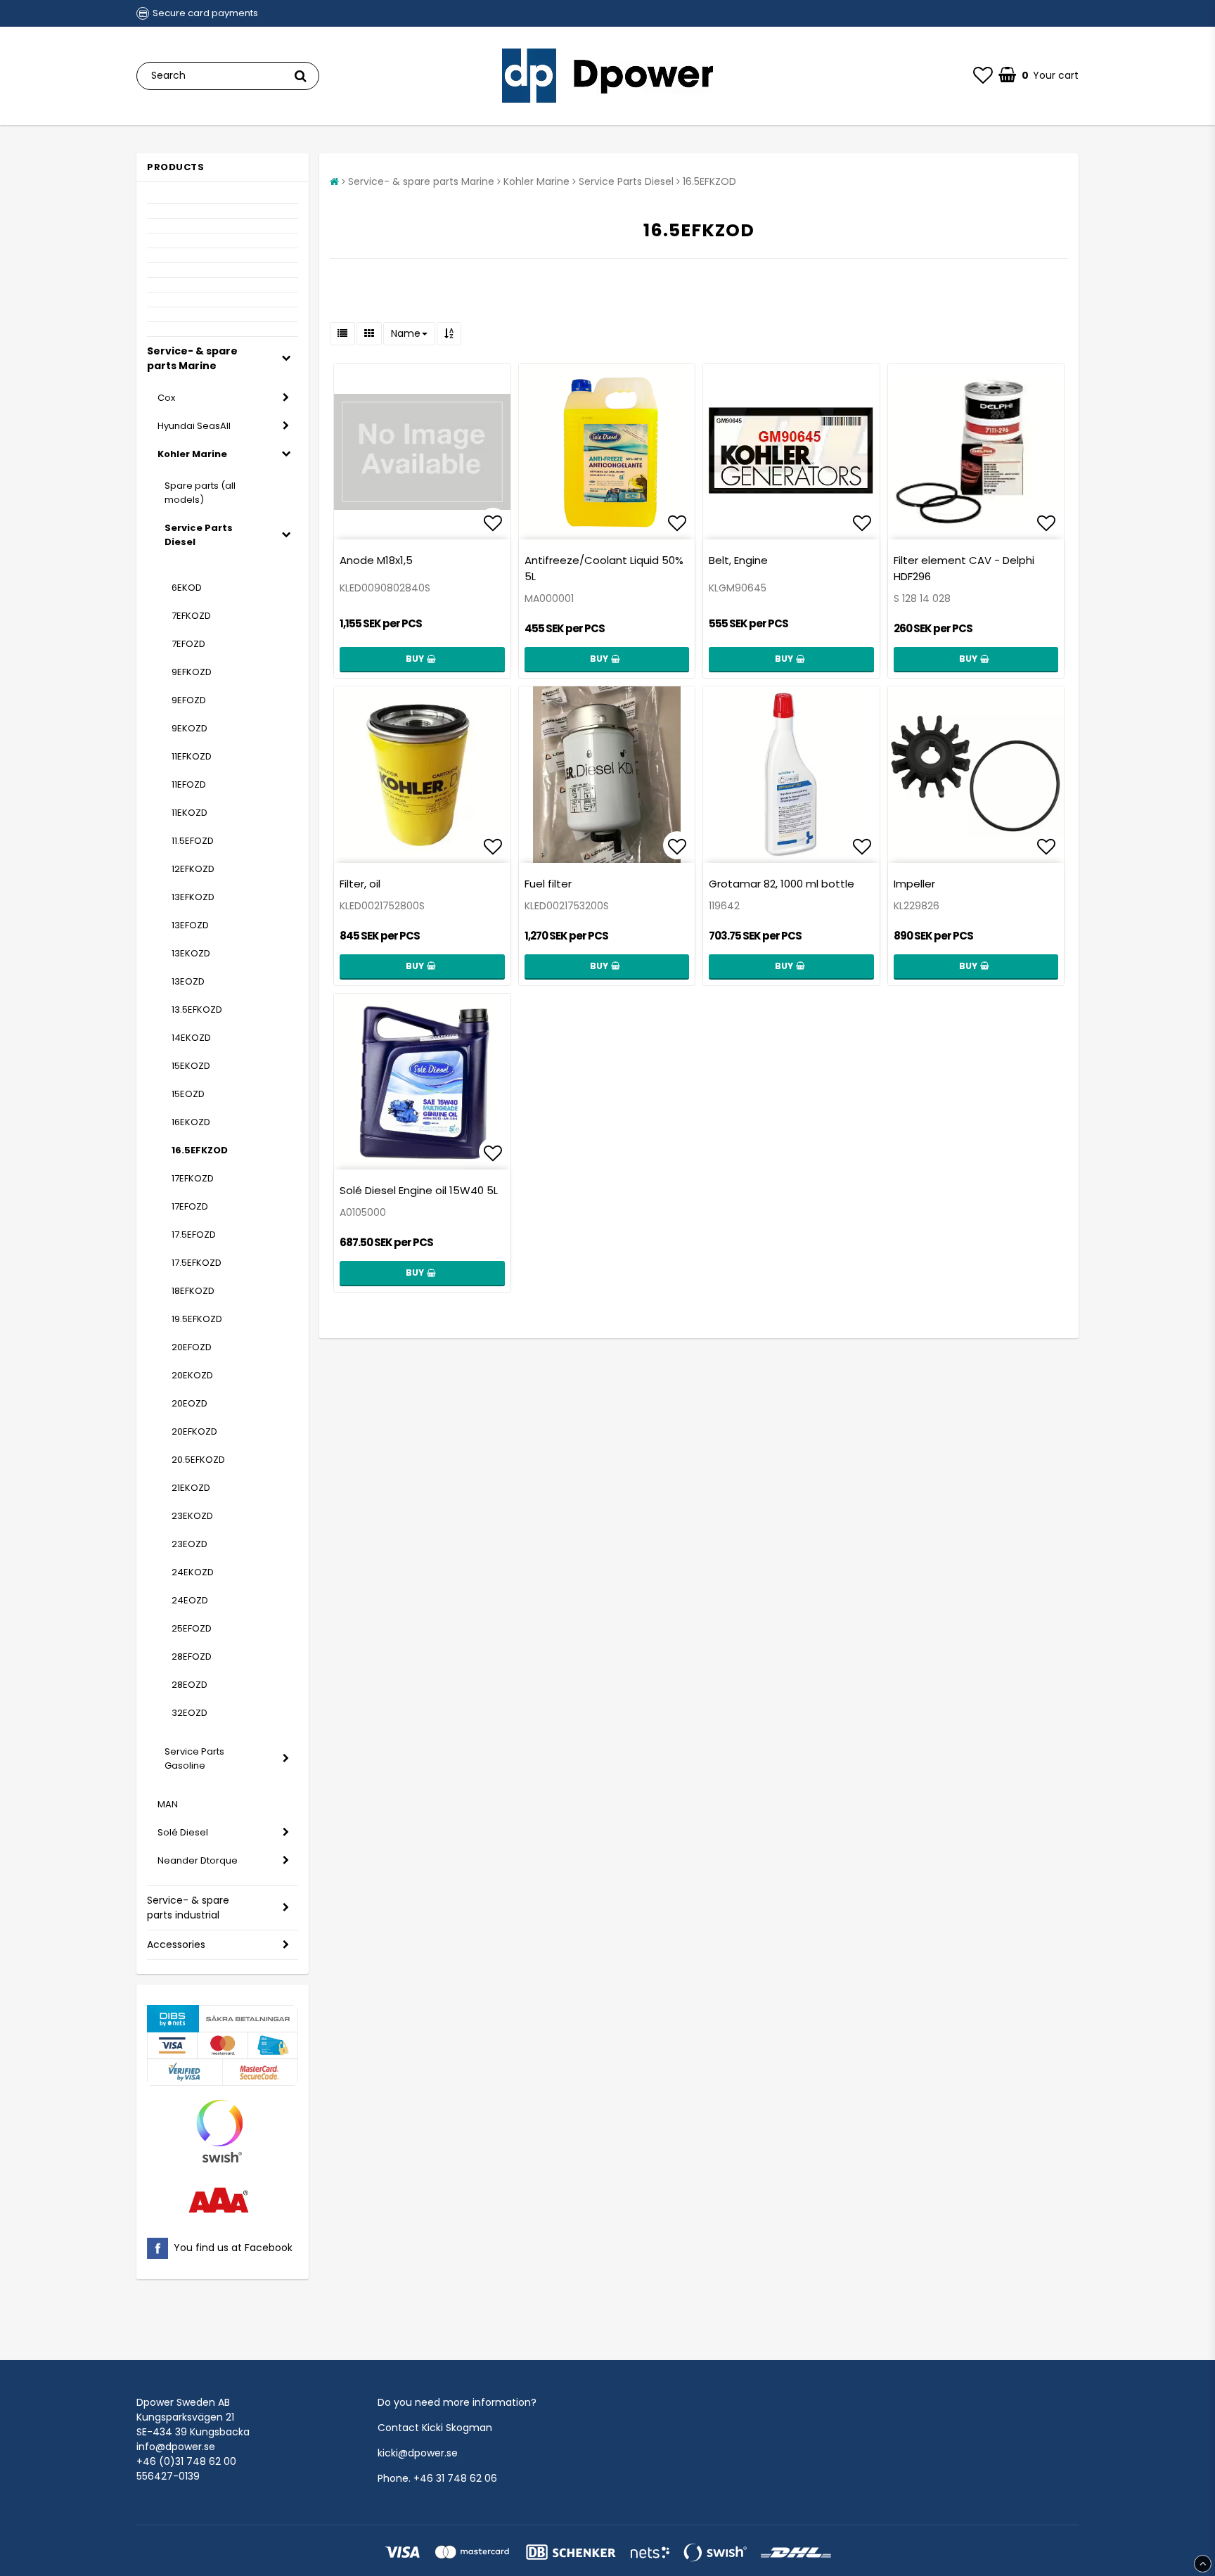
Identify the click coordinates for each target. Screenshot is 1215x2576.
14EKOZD (191, 1038)
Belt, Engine (738, 560)
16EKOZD (191, 1122)
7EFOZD (188, 644)
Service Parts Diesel (199, 535)
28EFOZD (192, 1657)
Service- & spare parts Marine (192, 358)
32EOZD (189, 1713)
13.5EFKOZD (197, 1010)
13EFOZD (190, 925)
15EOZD (188, 1094)
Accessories (176, 1944)
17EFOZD (190, 1206)
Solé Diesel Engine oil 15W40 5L (419, 1190)
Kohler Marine (192, 454)
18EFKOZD (193, 1291)
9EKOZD (189, 728)
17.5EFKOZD (197, 1263)
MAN (168, 1804)
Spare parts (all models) (200, 493)
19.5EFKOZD (197, 1319)
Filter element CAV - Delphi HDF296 (964, 568)
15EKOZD (191, 1066)
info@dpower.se (176, 2447)
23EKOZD (192, 1516)
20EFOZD (192, 1347)
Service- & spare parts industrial (188, 1908)
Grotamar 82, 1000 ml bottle (782, 884)
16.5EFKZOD (200, 1150)
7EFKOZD (191, 616)
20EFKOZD (194, 1431)
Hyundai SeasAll (194, 426)
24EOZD (190, 1600)
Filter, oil (360, 884)
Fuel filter (548, 884)
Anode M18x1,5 (376, 560)
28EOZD (189, 1685)
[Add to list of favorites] (422, 452)
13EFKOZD (193, 897)
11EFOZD (189, 784)
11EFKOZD (192, 756)
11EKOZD (189, 813)
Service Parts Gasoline (194, 1758)
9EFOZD (189, 700)
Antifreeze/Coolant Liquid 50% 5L (604, 568)
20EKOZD (192, 1375)
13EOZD (188, 981)
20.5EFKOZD (198, 1460)
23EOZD (189, 1544)
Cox (166, 398)
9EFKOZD (192, 672)
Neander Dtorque (198, 1860)
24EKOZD (193, 1572)
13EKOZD (191, 953)
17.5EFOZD (194, 1235)
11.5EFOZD (193, 841)
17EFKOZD (193, 1178)
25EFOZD (192, 1628)
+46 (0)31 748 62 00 (186, 2461)
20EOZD (189, 1403)
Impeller (914, 884)
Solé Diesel (183, 1832)
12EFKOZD (193, 869)
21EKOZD (191, 1488)
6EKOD (187, 588)
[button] (983, 76)
